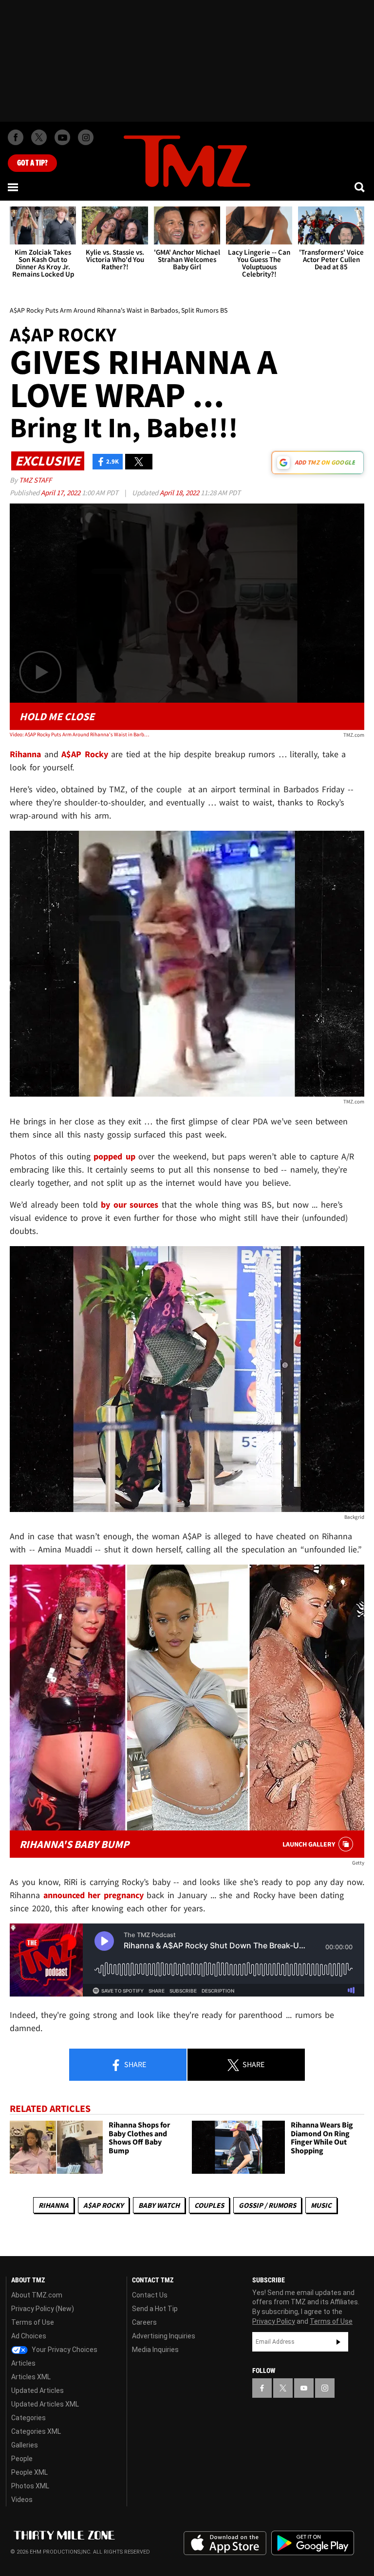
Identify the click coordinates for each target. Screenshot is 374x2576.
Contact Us (150, 2295)
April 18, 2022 (180, 493)
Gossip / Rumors (267, 2205)
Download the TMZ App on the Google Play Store (313, 2543)
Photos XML (30, 2486)
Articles (23, 2363)
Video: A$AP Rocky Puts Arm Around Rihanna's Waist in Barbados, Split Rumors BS (81, 734)
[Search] (360, 187)
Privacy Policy (274, 2321)
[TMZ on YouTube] (304, 2388)
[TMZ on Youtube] (62, 137)
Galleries (25, 2445)
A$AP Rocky (103, 2205)
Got (32, 163)
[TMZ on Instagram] (86, 137)
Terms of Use (33, 2322)
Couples (209, 2205)
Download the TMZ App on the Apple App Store (225, 2543)
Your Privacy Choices (64, 2350)
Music (321, 2205)
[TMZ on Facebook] (16, 137)
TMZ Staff (35, 480)
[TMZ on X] (39, 137)
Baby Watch (159, 2205)
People (22, 2459)
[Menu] (14, 187)
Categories (28, 2418)
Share (134, 2064)
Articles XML (31, 2377)
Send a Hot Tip (155, 2309)
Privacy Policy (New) (43, 2309)
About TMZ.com (37, 2295)
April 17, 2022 (61, 493)
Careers (144, 2322)
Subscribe (338, 2342)
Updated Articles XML (45, 2404)
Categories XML (36, 2431)
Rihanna (54, 2205)
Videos (22, 2500)
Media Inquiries (155, 2350)
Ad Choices (29, 2336)
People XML (29, 2472)
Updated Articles (37, 2390)
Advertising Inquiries (164, 2336)
